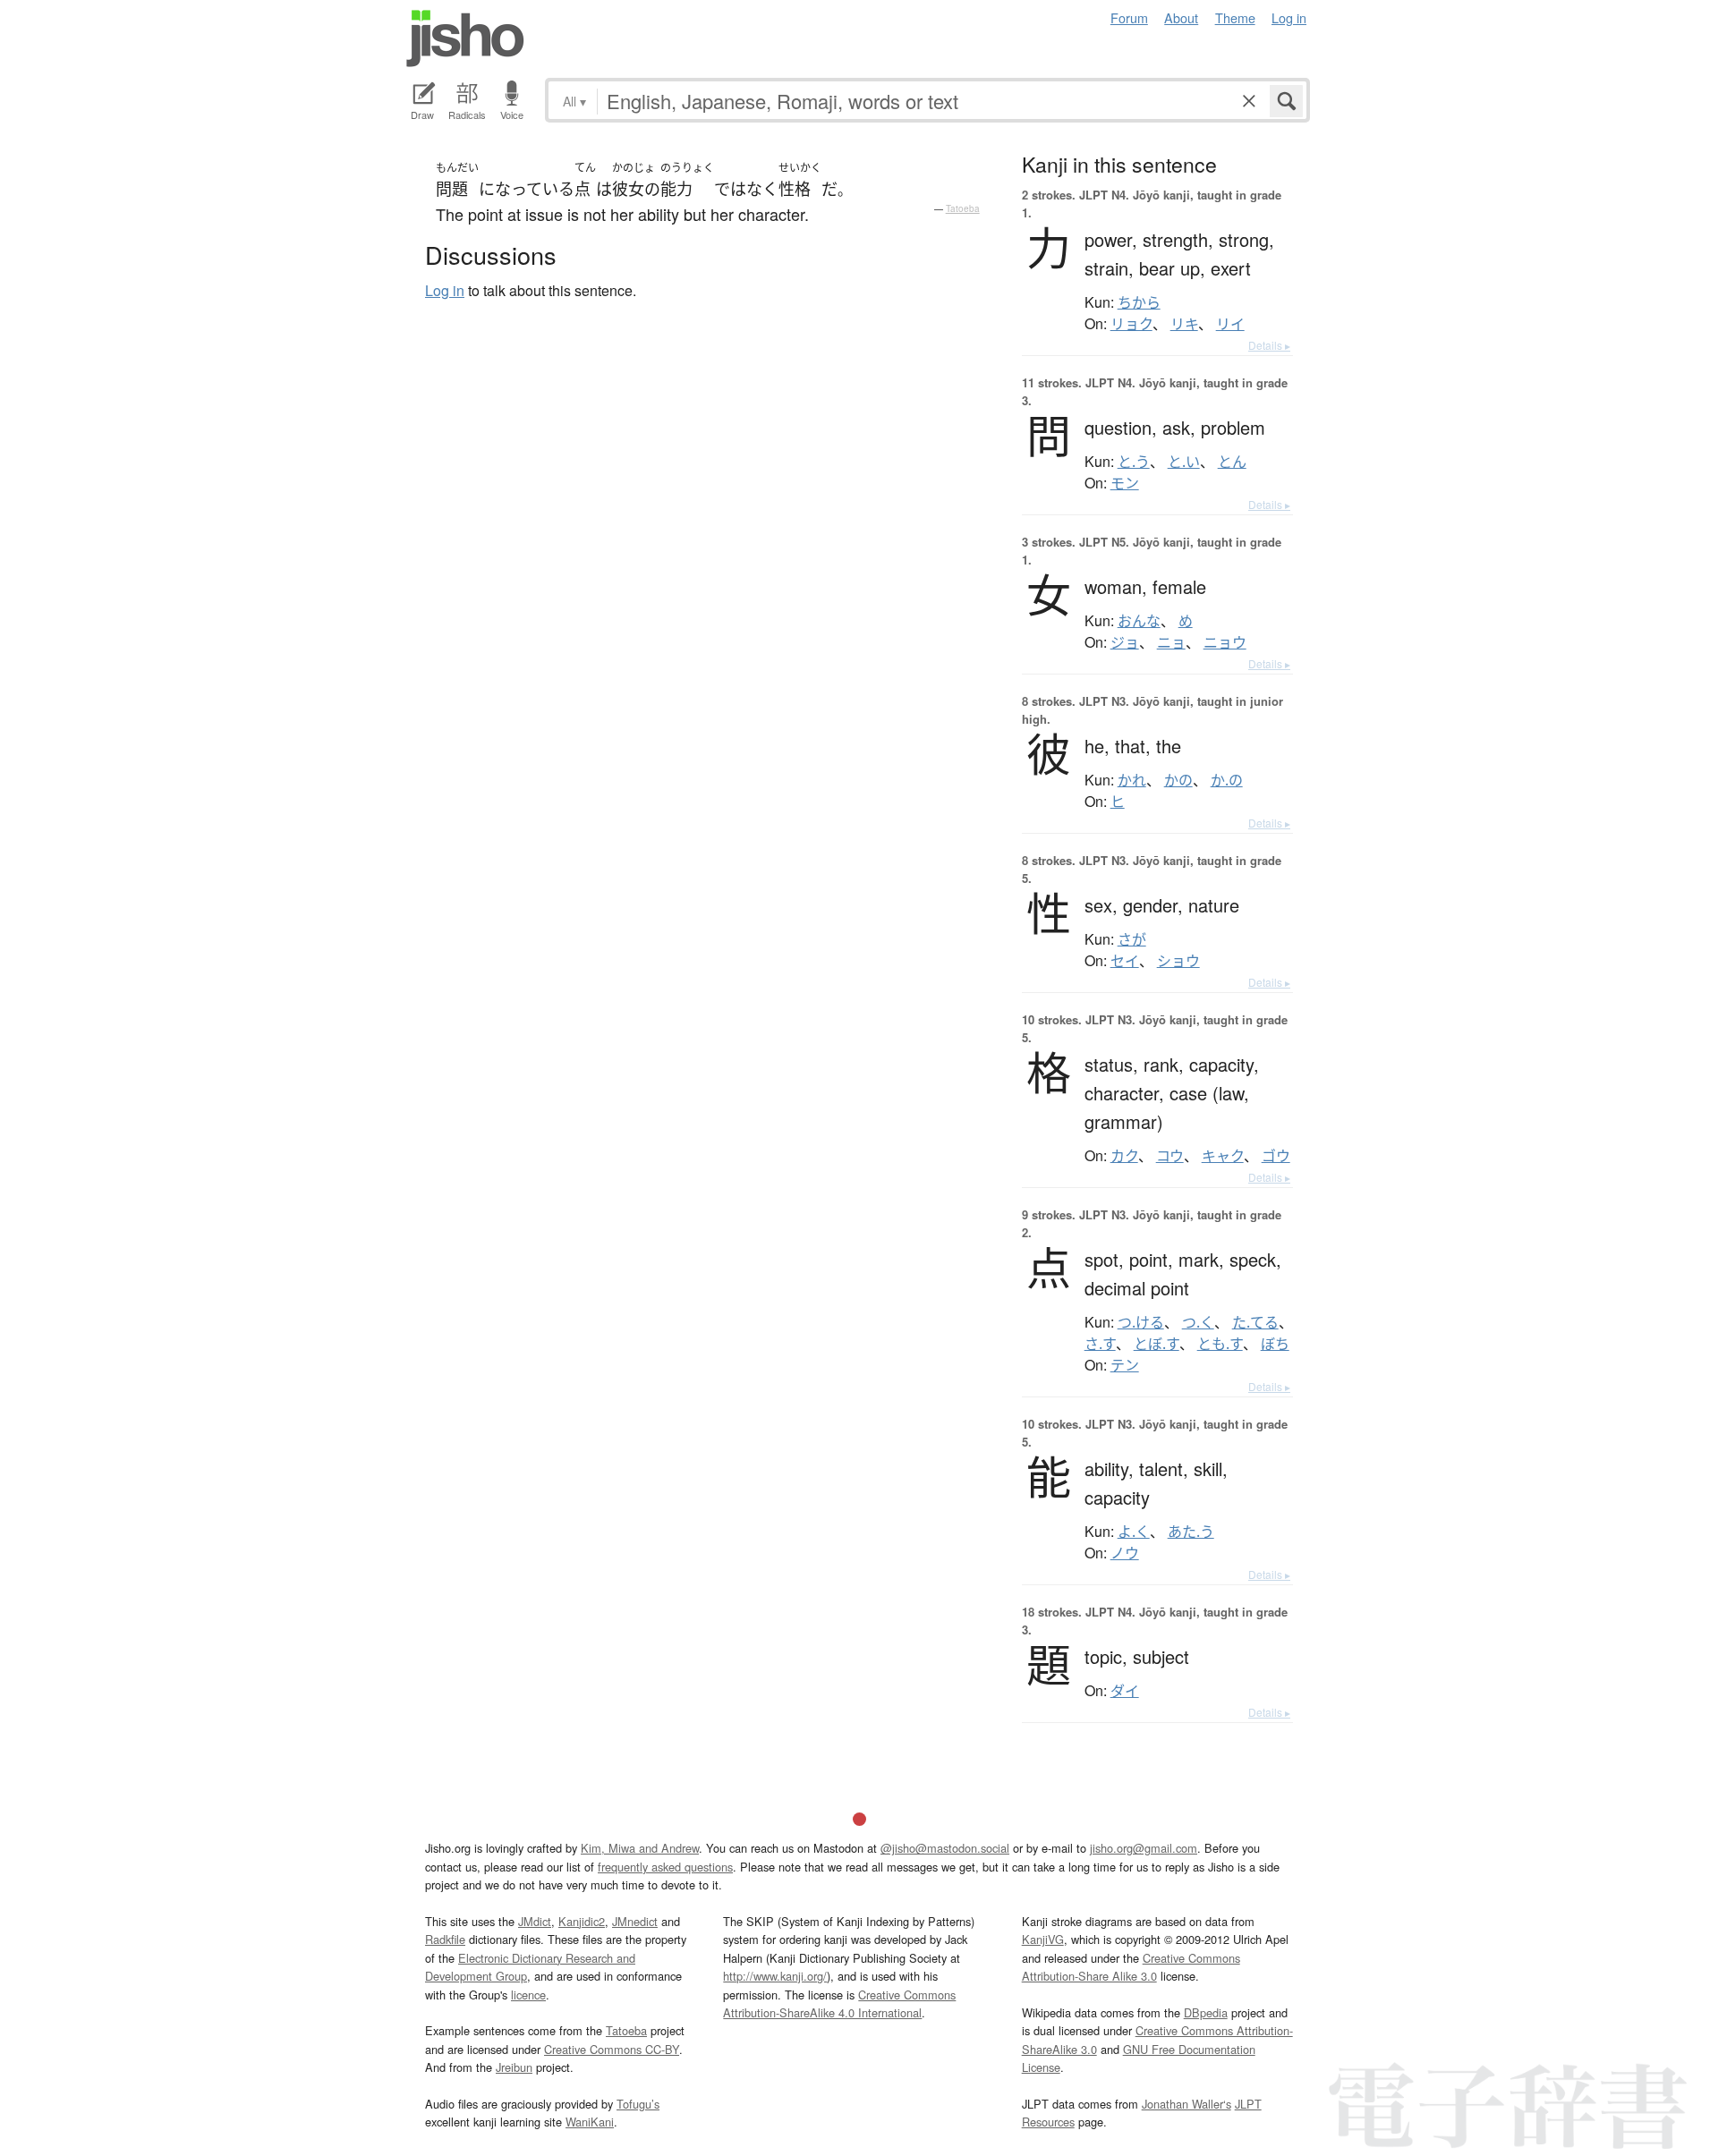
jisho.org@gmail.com (1144, 1848)
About (1181, 17)
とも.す (1220, 1344)
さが (1132, 939)
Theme (1235, 17)
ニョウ (1225, 642)
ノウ (1125, 1553)
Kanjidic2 (582, 1921)
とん (1232, 462)
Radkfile (445, 1939)
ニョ (1171, 642)
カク (1124, 1156)
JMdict (535, 1921)
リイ (1230, 324)
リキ (1184, 324)
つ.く (1198, 1322)
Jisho (465, 38)
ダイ (1125, 1691)
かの (1178, 780)
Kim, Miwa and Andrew (640, 1848)
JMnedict (635, 1921)
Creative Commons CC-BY (612, 2049)
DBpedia (1206, 2012)
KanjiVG (1043, 1939)
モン (1125, 483)
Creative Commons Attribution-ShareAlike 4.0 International (839, 2003)
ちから (1139, 302)
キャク (1223, 1156)
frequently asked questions (665, 1867)
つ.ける (1141, 1322)
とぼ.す (1157, 1344)
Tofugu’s (638, 2104)
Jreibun (514, 2067)
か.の (1227, 780)
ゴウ (1276, 1156)
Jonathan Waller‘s (1186, 2104)
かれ (1132, 780)
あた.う (1191, 1532)
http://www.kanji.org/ (775, 1976)
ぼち (1275, 1344)
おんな (1139, 621)
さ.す (1100, 1344)
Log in (1289, 17)
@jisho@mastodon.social (945, 1848)
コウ (1170, 1156)
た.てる (1255, 1322)
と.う (1134, 462)
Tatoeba (963, 208)
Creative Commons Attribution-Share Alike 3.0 (1131, 1967)
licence (528, 1995)
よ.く (1134, 1532)
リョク (1131, 324)
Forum (1129, 17)
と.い (1184, 462)
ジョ (1125, 642)
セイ (1125, 961)
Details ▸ (1269, 345)
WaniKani (590, 2122)
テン (1125, 1365)
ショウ (1178, 961)
